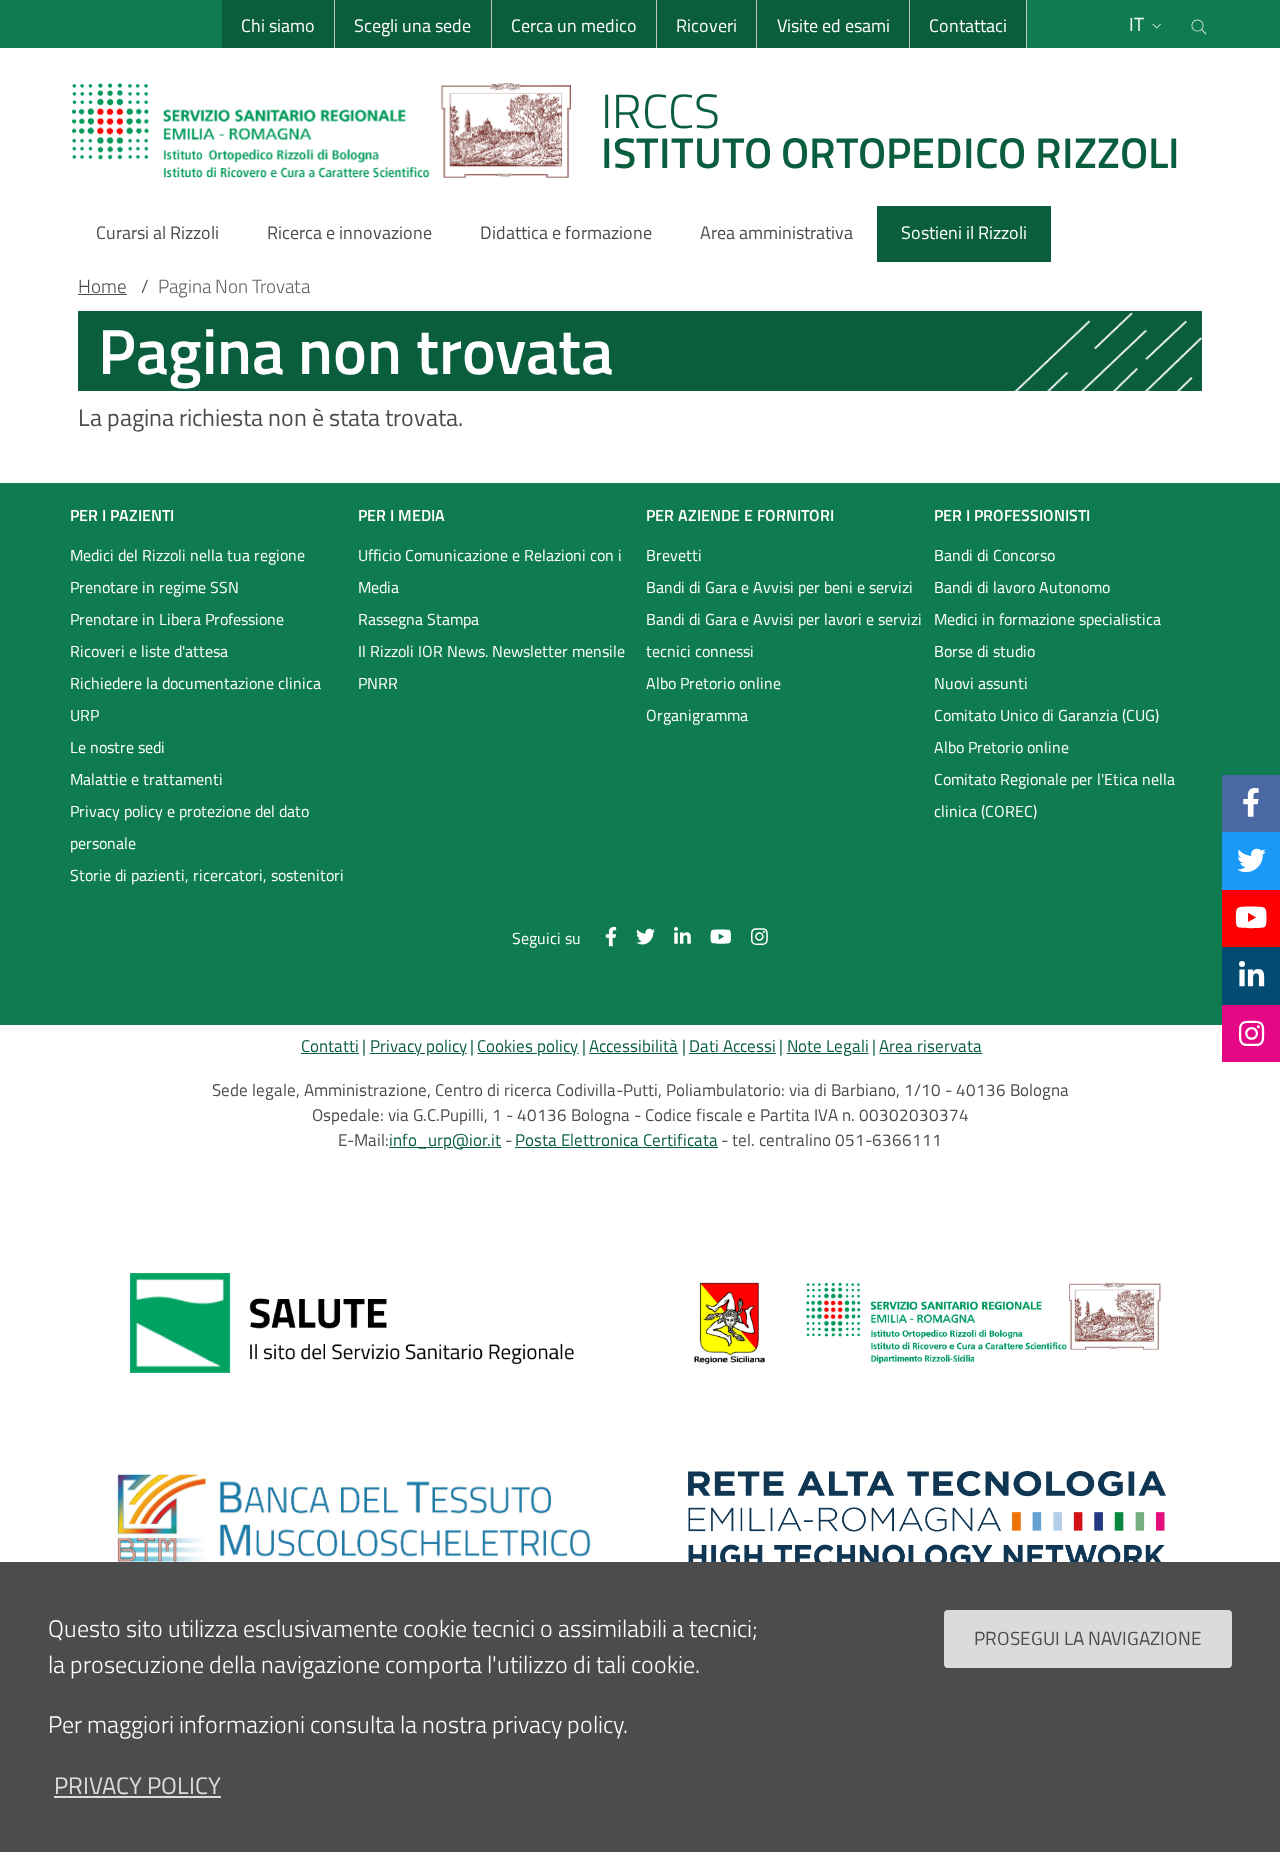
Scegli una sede (412, 25)
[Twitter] (1251, 860)
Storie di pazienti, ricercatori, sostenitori (207, 875)
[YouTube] (1251, 918)
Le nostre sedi (117, 747)
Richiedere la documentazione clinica (195, 683)
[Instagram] (1251, 1033)
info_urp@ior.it (445, 1140)
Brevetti (674, 555)
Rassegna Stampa (418, 619)
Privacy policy (418, 1046)
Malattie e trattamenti (146, 779)
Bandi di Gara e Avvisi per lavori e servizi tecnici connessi (784, 635)
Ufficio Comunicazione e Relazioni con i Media (490, 571)
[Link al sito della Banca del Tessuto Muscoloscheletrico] (353, 1519)
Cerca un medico (574, 25)
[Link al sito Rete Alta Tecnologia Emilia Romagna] (927, 1519)
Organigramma (697, 715)
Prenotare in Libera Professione (177, 619)
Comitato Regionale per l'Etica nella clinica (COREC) (1054, 795)
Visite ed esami (833, 25)
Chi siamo (278, 25)
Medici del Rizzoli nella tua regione (187, 555)
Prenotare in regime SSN (154, 587)
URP (84, 715)
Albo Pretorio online (713, 683)
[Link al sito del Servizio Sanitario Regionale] (353, 1323)
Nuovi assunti (981, 683)
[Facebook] (1251, 803)
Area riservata (930, 1046)
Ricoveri (706, 25)
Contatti (330, 1046)
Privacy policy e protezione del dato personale (189, 827)
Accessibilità (633, 1046)
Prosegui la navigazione (1088, 1637)
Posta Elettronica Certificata (616, 1140)
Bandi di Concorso (994, 555)
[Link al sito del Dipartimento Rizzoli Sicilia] (927, 1323)
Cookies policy (527, 1046)
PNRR (378, 683)
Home (102, 286)
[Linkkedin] (1251, 975)
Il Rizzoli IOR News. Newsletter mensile (491, 651)
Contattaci (968, 25)
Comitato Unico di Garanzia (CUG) (1046, 715)
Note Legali (828, 1046)
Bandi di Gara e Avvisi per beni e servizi (779, 587)
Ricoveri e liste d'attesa (149, 651)
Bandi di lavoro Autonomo (1022, 587)
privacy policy (137, 1785)
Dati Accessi (732, 1046)
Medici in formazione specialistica (1047, 619)
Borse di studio (984, 651)
